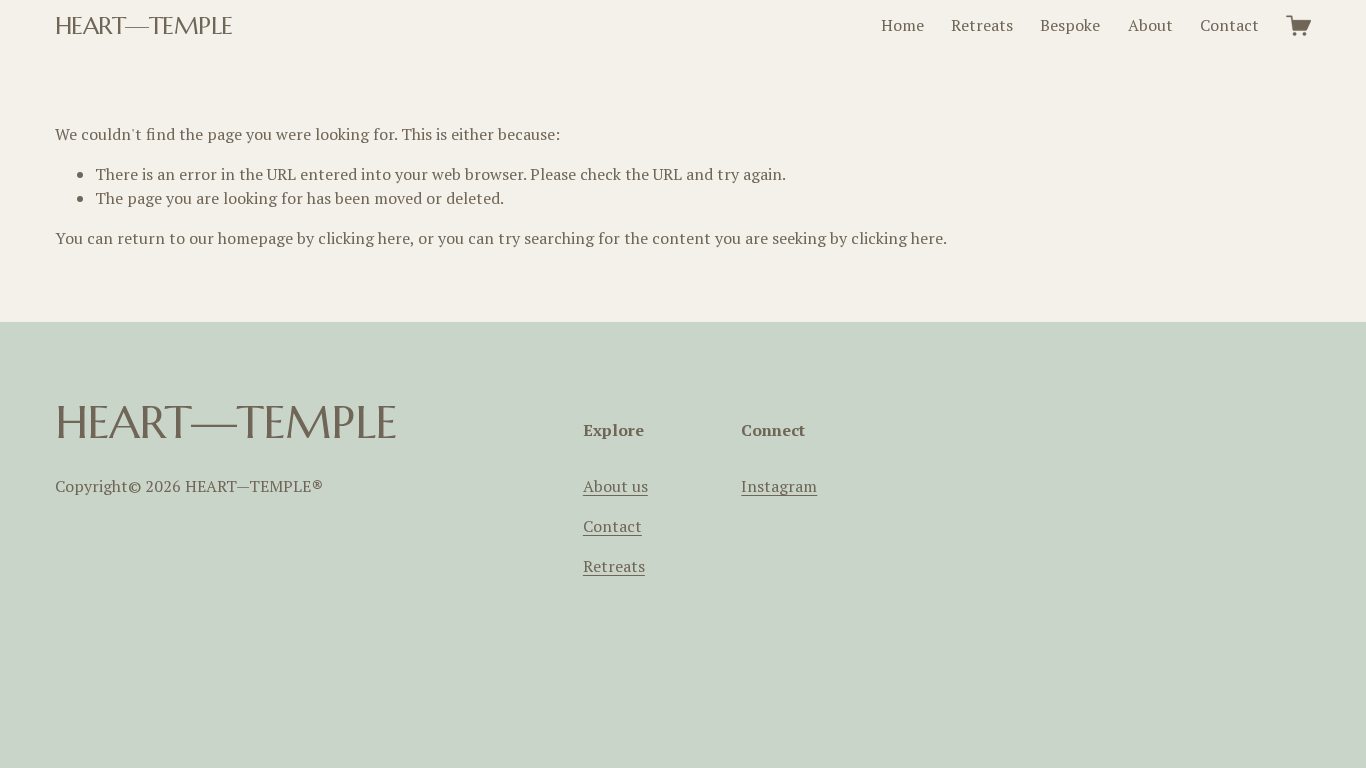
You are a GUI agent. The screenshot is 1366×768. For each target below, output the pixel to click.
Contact (1229, 25)
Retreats (982, 25)
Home (902, 25)
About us (615, 486)
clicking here (364, 238)
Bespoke (1070, 25)
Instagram (779, 486)
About (1150, 25)
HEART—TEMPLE (144, 25)
